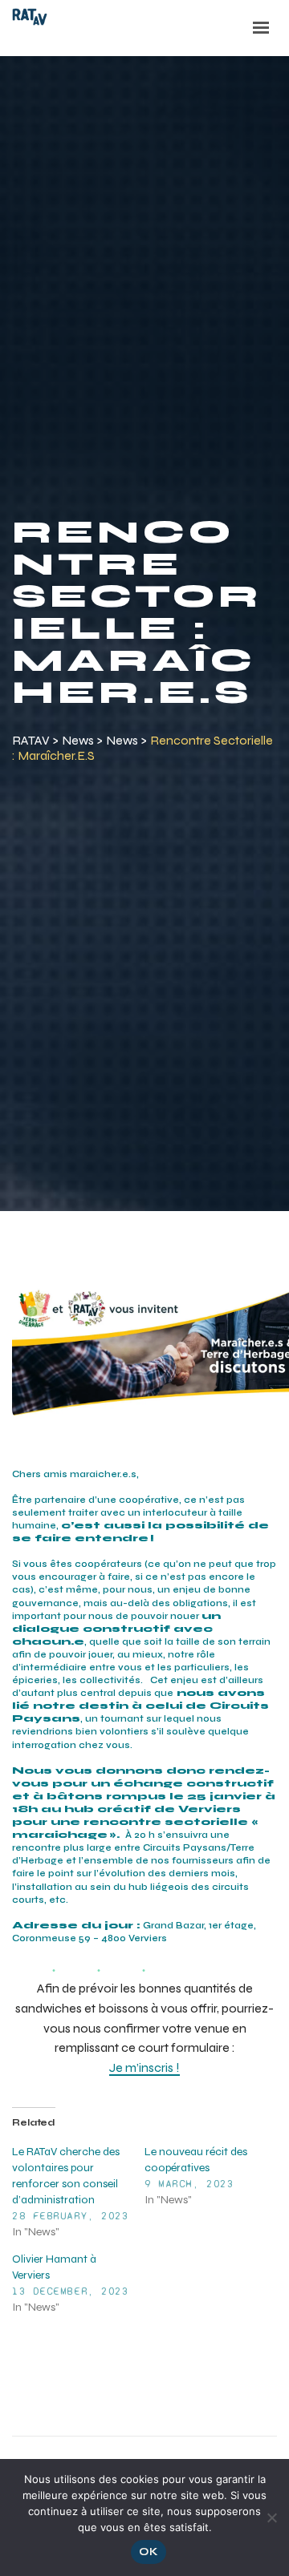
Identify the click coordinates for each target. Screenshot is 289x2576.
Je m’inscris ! (144, 2067)
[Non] (271, 2515)
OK (149, 2552)
